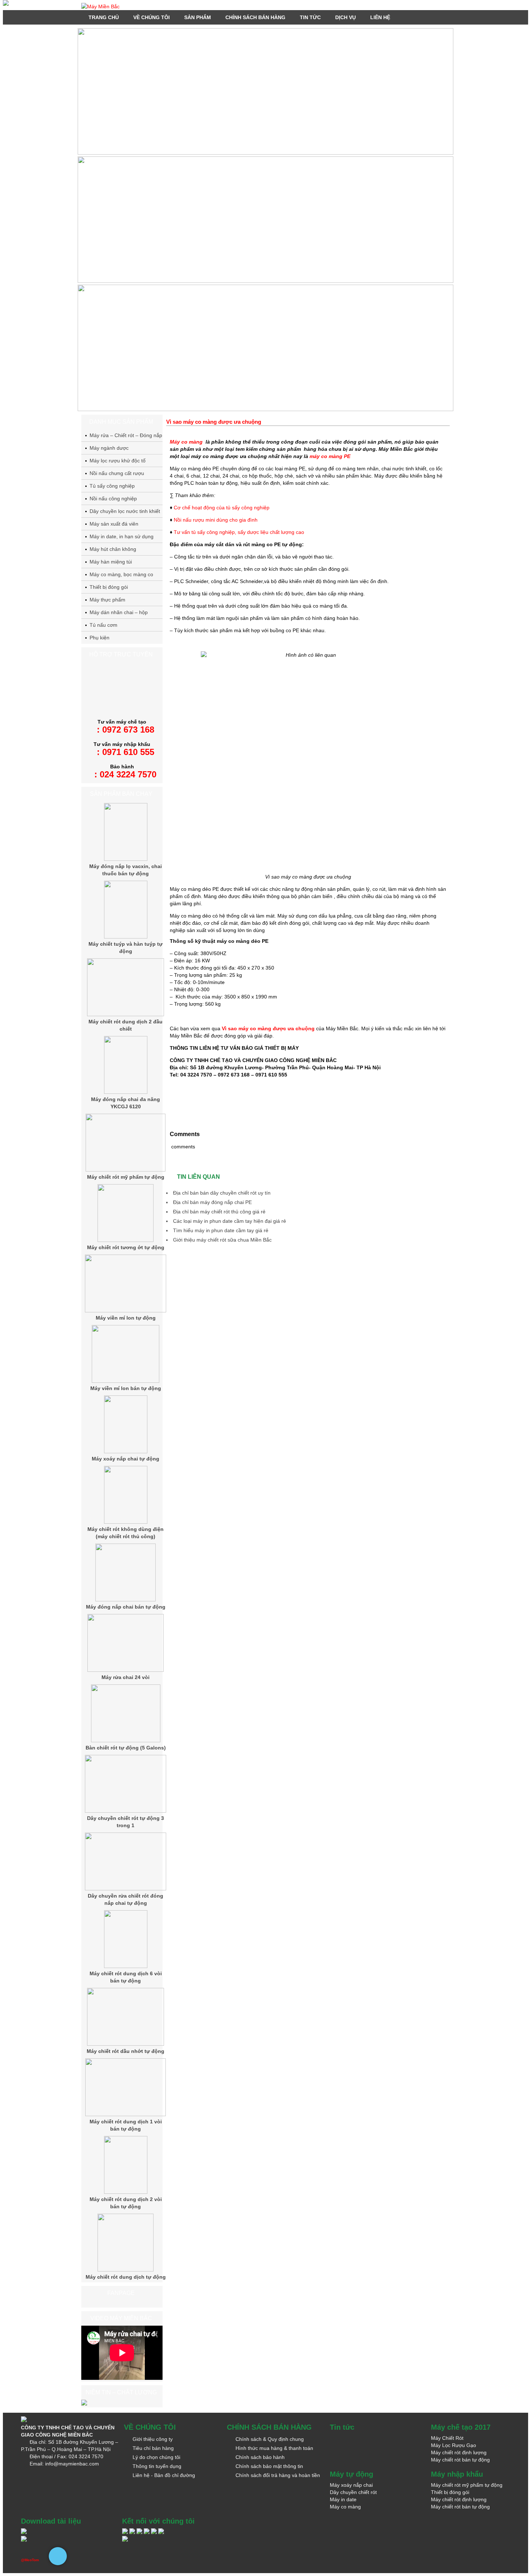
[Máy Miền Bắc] (265, 7)
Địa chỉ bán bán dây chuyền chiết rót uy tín (222, 1193)
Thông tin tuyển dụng (157, 2466)
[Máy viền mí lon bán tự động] (126, 1381)
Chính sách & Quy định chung (270, 2439)
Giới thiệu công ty (153, 2439)
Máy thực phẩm (107, 600)
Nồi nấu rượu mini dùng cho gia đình (216, 520)
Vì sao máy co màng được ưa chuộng (268, 1028)
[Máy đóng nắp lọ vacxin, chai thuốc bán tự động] (126, 859)
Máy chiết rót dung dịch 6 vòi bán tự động (126, 1977)
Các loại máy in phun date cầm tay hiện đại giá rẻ (230, 1221)
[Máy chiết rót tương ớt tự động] (126, 1240)
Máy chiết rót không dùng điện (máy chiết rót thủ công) (126, 1533)
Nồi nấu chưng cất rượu (117, 473)
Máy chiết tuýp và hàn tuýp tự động (126, 948)
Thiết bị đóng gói (109, 587)
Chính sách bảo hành (260, 2457)
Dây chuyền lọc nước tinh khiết (125, 511)
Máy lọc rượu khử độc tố (118, 461)
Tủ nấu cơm (103, 625)
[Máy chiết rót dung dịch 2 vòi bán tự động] (126, 2192)
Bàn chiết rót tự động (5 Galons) (126, 1748)
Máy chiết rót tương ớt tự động (126, 1247)
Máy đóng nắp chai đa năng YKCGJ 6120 (126, 1103)
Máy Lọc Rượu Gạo (454, 2445)
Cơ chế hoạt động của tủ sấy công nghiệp (222, 508)
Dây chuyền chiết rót (353, 2492)
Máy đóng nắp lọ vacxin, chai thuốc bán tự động (126, 870)
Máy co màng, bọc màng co (121, 574)
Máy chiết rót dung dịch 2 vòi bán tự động (126, 2203)
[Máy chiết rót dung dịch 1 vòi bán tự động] (125, 2114)
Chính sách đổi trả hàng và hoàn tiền (278, 2475)
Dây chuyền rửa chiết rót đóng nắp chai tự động (126, 1899)
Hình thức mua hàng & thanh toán (274, 2448)
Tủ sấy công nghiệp (112, 486)
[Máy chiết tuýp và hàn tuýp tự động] (126, 937)
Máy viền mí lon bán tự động (126, 1388)
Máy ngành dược (109, 448)
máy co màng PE (330, 456)
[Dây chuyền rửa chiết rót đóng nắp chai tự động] (126, 1889)
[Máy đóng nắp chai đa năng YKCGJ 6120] (126, 1092)
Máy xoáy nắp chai (351, 2485)
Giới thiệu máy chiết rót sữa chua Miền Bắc (222, 1240)
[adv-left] (6, 4)
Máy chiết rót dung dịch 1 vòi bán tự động (126, 2125)
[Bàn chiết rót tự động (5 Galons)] (126, 1740)
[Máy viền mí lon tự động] (126, 1311)
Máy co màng (186, 442)
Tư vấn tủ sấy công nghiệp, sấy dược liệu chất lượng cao (239, 532)
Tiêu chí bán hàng (153, 2448)
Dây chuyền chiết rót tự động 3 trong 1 (126, 1822)
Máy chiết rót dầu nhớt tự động (126, 2051)
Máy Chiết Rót (447, 2438)
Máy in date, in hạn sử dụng (122, 536)
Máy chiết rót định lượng (459, 2452)
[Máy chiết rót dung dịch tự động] (126, 2270)
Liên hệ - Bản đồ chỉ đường (164, 2475)
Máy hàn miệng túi (111, 562)
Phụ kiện (100, 638)
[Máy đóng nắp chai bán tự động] (126, 1600)
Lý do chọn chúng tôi (156, 2457)
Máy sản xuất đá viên (114, 524)
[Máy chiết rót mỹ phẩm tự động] (125, 1170)
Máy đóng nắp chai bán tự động (126, 1607)
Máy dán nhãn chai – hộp (119, 612)
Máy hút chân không (113, 549)
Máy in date (343, 2499)
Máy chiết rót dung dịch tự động (126, 2277)
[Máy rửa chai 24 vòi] (126, 1670)
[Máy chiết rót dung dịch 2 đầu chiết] (126, 1014)
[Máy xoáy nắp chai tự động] (126, 1451)
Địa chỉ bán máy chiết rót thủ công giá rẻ (219, 1212)
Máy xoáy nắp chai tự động (126, 1459)
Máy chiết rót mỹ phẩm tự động (126, 1177)
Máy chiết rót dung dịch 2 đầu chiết (126, 1025)
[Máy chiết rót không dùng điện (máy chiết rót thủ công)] (126, 1522)
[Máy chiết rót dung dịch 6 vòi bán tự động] (126, 1966)
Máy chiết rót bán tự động (460, 2460)
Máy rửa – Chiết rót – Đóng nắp (126, 435)
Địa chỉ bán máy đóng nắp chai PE (212, 1202)
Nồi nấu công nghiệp (113, 499)
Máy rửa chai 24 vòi (126, 1677)
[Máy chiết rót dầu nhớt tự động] (126, 2044)
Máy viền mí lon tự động (126, 1318)
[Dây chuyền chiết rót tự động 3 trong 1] (126, 1811)
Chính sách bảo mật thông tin (269, 2466)
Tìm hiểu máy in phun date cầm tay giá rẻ (221, 1230)
